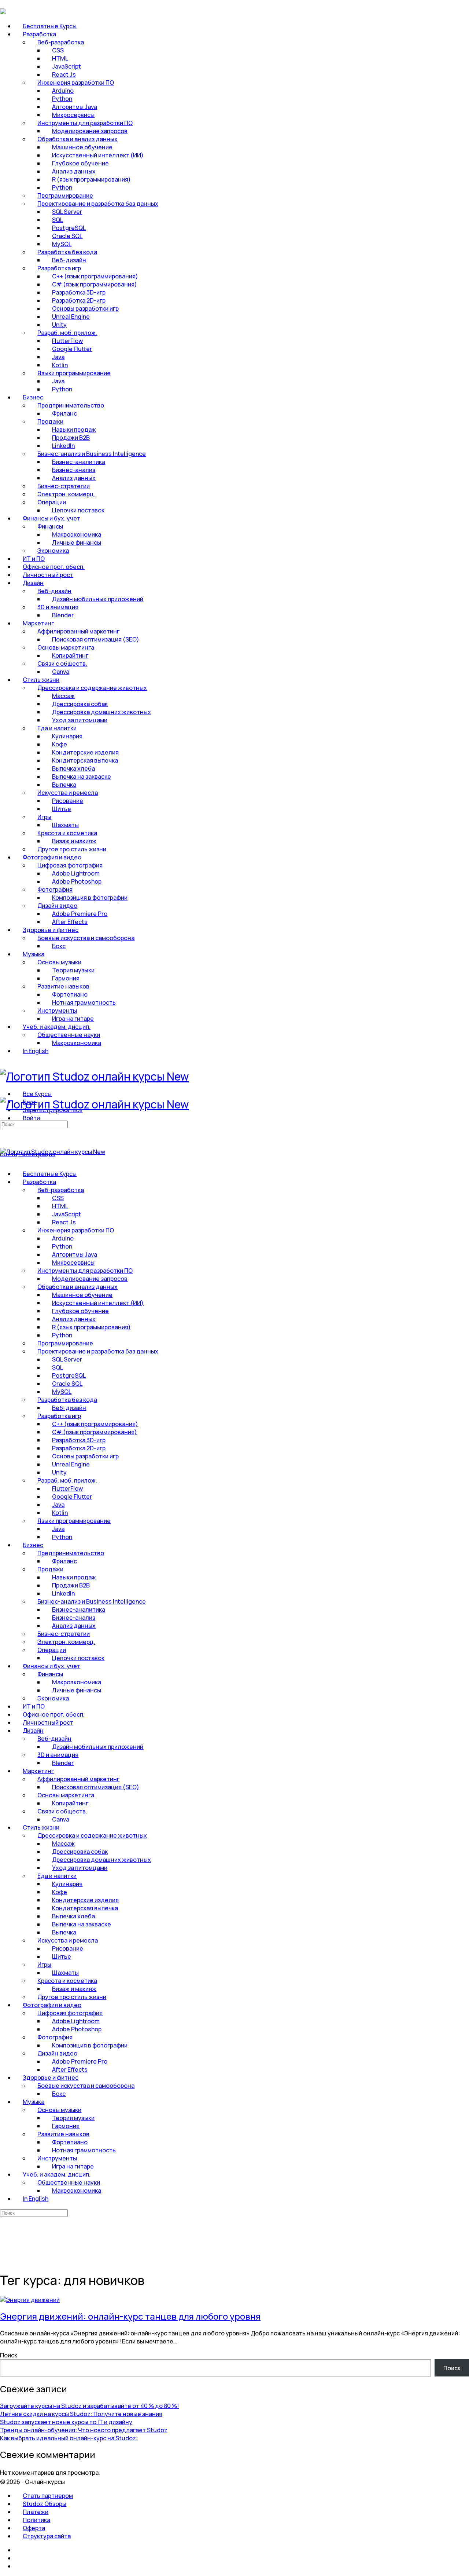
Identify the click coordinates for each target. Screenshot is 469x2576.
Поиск (9, 2355)
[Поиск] (4, 1146)
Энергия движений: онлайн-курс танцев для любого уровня (130, 2316)
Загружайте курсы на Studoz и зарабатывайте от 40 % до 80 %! (89, 2406)
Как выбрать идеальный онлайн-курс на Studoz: (69, 2438)
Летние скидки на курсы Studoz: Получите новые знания (81, 2414)
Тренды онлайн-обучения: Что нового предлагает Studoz (84, 2430)
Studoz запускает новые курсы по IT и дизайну (66, 2422)
